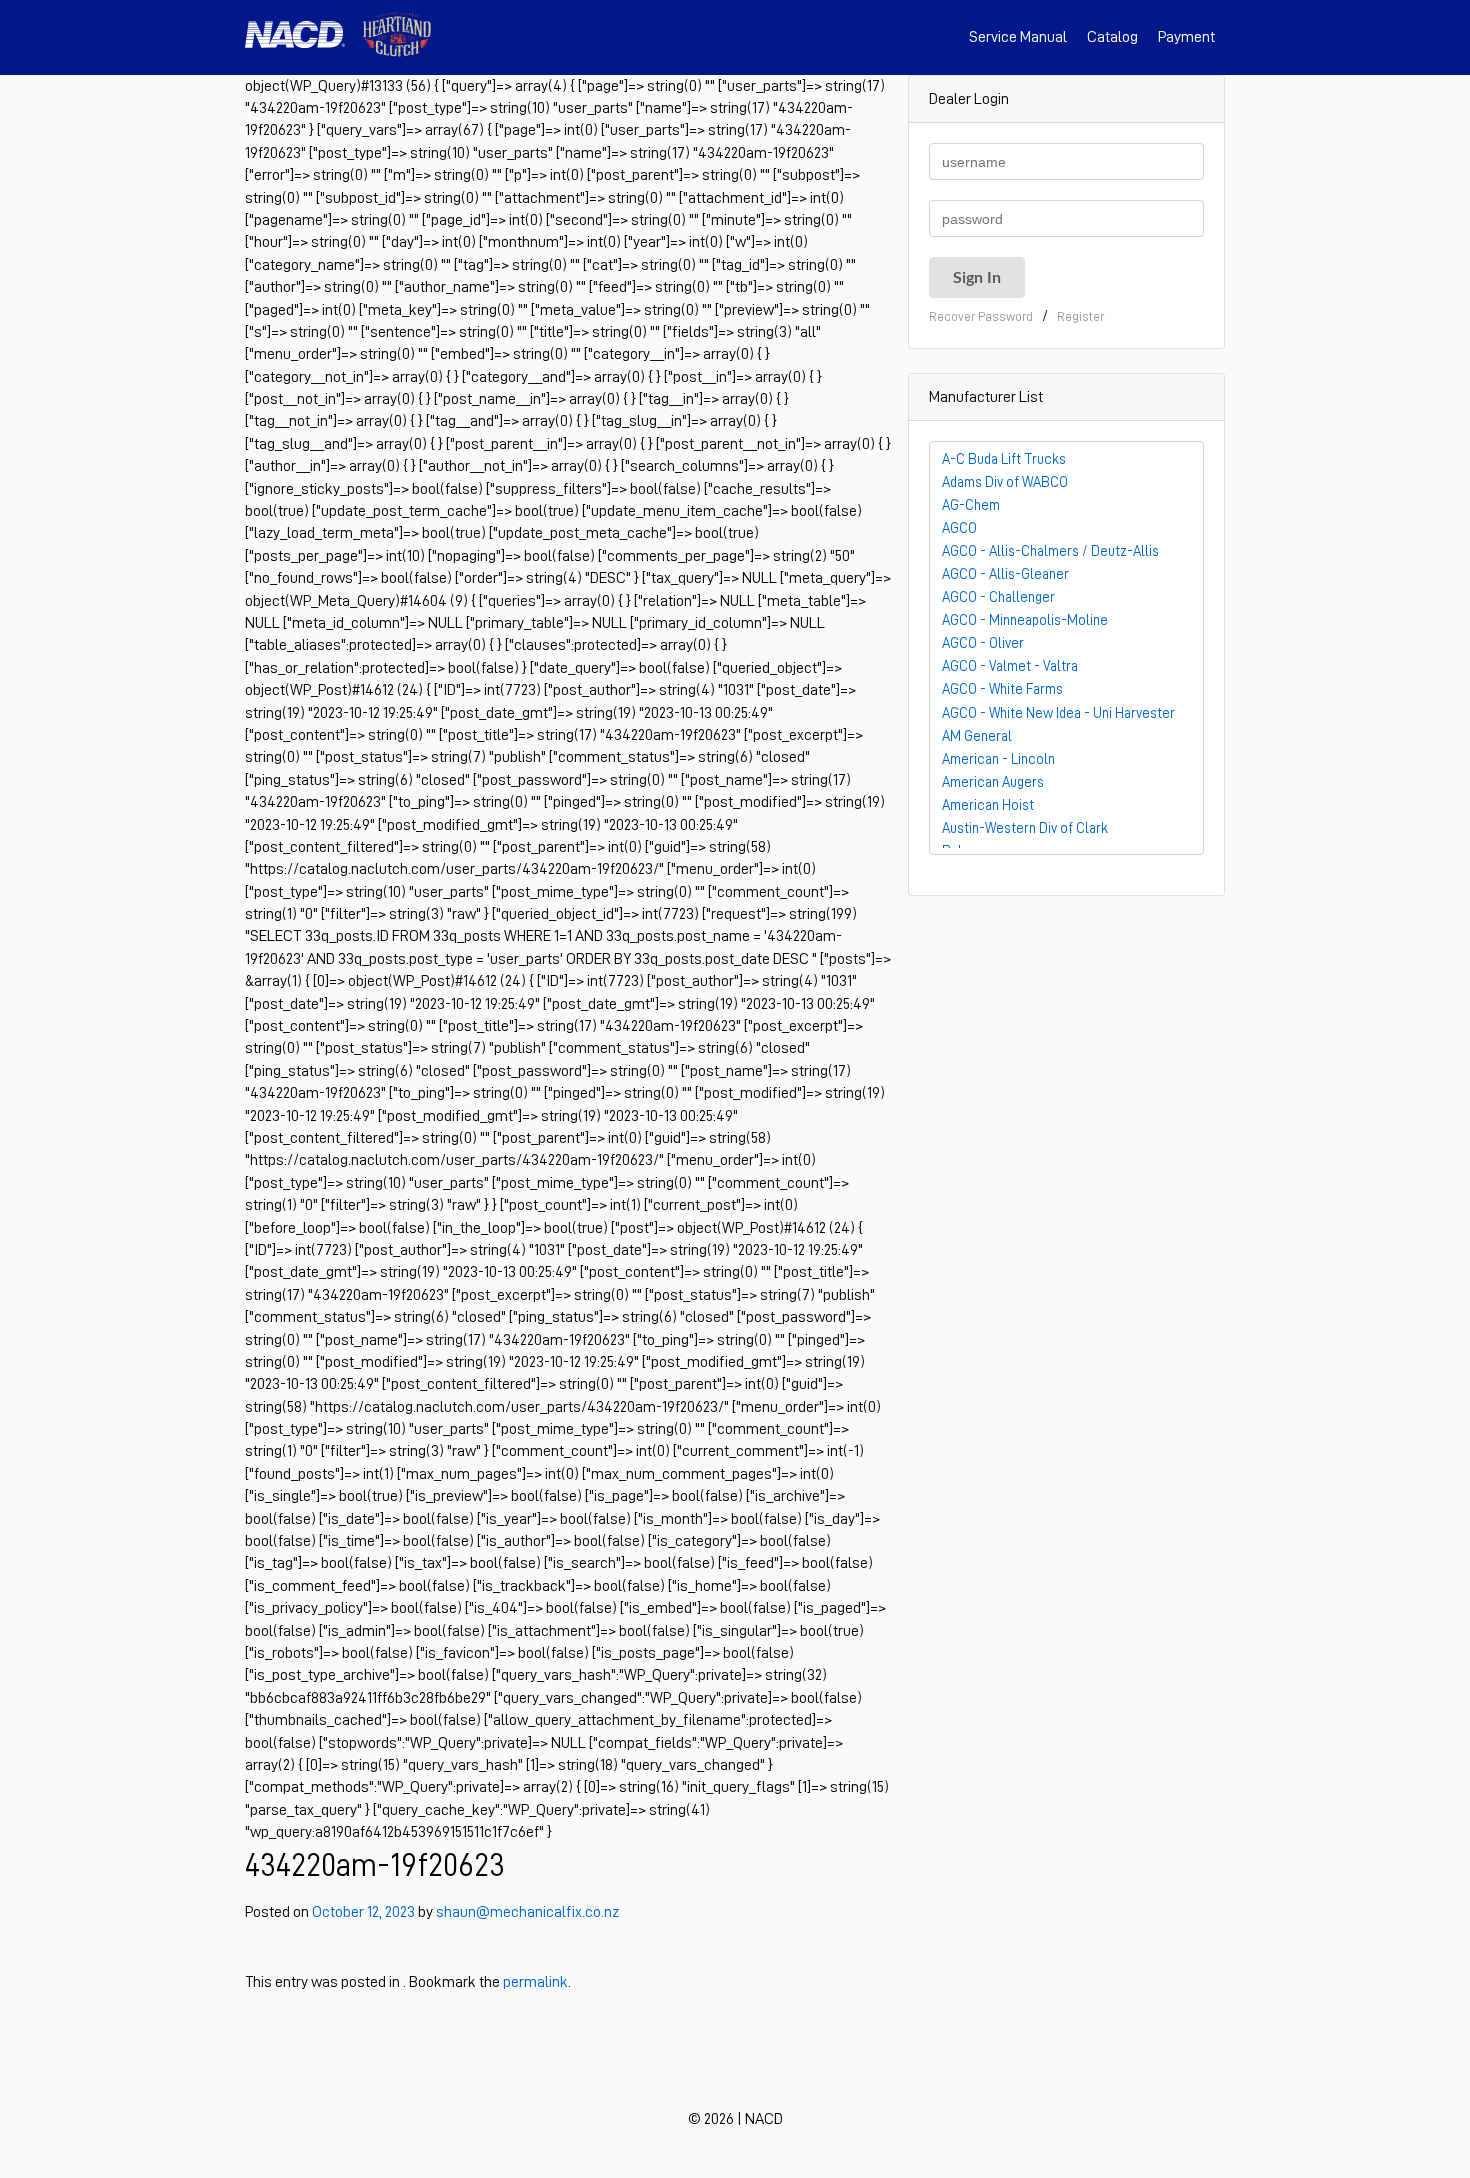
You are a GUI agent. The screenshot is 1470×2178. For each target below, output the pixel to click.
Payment (1186, 37)
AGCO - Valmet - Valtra (1010, 666)
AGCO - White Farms (1002, 689)
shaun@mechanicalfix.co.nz (527, 1912)
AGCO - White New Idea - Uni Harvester (1058, 713)
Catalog (1112, 37)
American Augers (993, 782)
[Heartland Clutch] (397, 37)
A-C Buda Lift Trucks (1004, 459)
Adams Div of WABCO (1005, 482)
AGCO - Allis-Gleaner (1005, 574)
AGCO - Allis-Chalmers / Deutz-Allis (1050, 551)
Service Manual (1018, 37)
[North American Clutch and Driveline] (303, 37)
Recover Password (981, 316)
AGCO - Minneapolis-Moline (1025, 620)
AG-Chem (971, 505)
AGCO (959, 528)
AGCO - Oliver (983, 643)
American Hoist (988, 805)
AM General (977, 736)
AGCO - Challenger (998, 597)
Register (1080, 316)
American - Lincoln (998, 759)
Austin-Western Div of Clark (1025, 828)
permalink (535, 1982)
